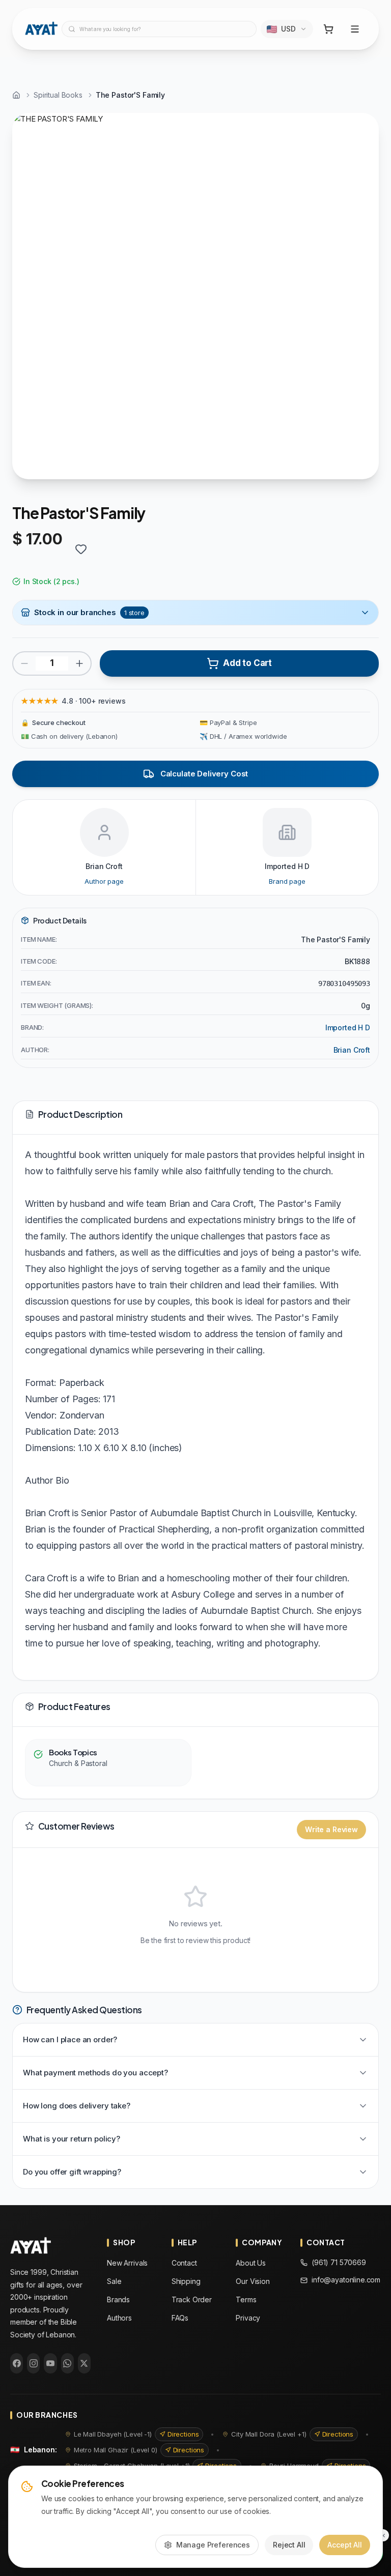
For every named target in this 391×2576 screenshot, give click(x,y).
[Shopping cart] (328, 29)
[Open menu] (355, 29)
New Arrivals (127, 2263)
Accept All (345, 2545)
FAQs (180, 2318)
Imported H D (348, 1027)
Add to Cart (247, 663)
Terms (246, 2299)
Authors (119, 2318)
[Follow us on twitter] (84, 2363)
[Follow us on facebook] (17, 2363)
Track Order (192, 2299)
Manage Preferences (213, 2545)
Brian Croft (352, 1050)
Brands (118, 2299)
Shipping (186, 2281)
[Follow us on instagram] (33, 2363)
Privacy (248, 2318)
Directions (183, 2434)
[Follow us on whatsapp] (67, 2363)
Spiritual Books (58, 95)
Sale (114, 2281)
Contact (184, 2263)
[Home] (16, 95)
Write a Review (331, 1829)
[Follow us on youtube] (50, 2363)
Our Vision (253, 2281)
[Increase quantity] (79, 663)
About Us (251, 2263)
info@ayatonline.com (346, 2280)
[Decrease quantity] (24, 663)
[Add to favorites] (81, 549)
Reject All (289, 2545)
